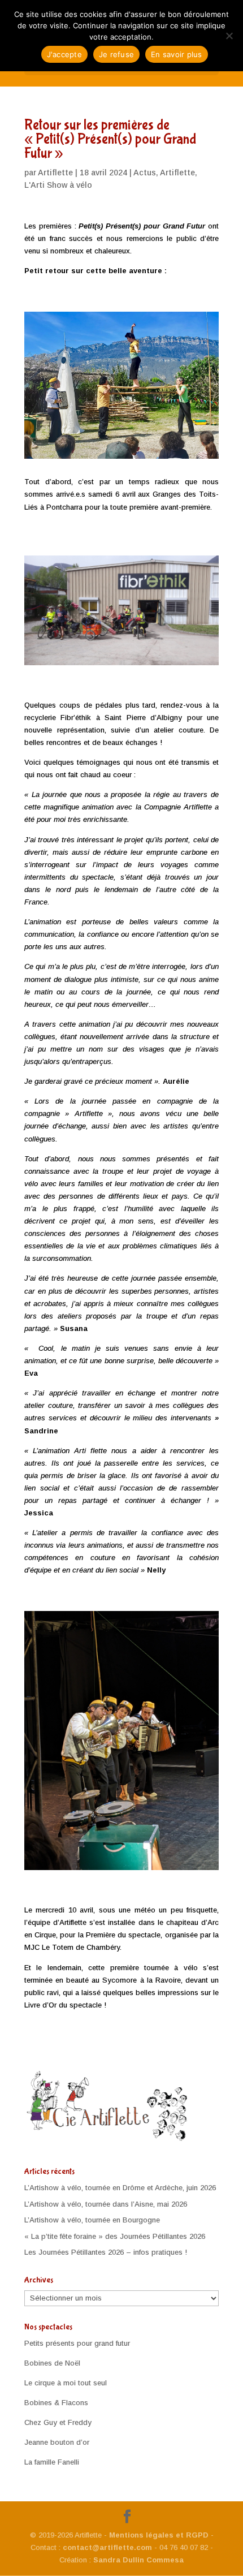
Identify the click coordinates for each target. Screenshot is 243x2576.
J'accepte (64, 54)
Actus (145, 173)
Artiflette (55, 173)
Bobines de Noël (52, 2363)
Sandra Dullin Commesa (138, 2560)
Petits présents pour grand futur (77, 2343)
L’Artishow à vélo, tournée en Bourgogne (92, 2220)
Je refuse (116, 54)
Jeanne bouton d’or (57, 2442)
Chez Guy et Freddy (58, 2422)
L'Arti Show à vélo (58, 185)
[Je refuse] (229, 36)
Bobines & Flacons (56, 2403)
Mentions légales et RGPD (159, 2535)
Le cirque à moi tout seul (66, 2383)
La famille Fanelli (52, 2462)
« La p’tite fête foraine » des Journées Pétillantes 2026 (115, 2236)
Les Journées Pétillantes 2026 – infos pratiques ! (106, 2252)
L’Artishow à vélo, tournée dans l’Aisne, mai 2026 (106, 2204)
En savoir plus (177, 54)
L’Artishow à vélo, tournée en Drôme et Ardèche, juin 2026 (120, 2188)
